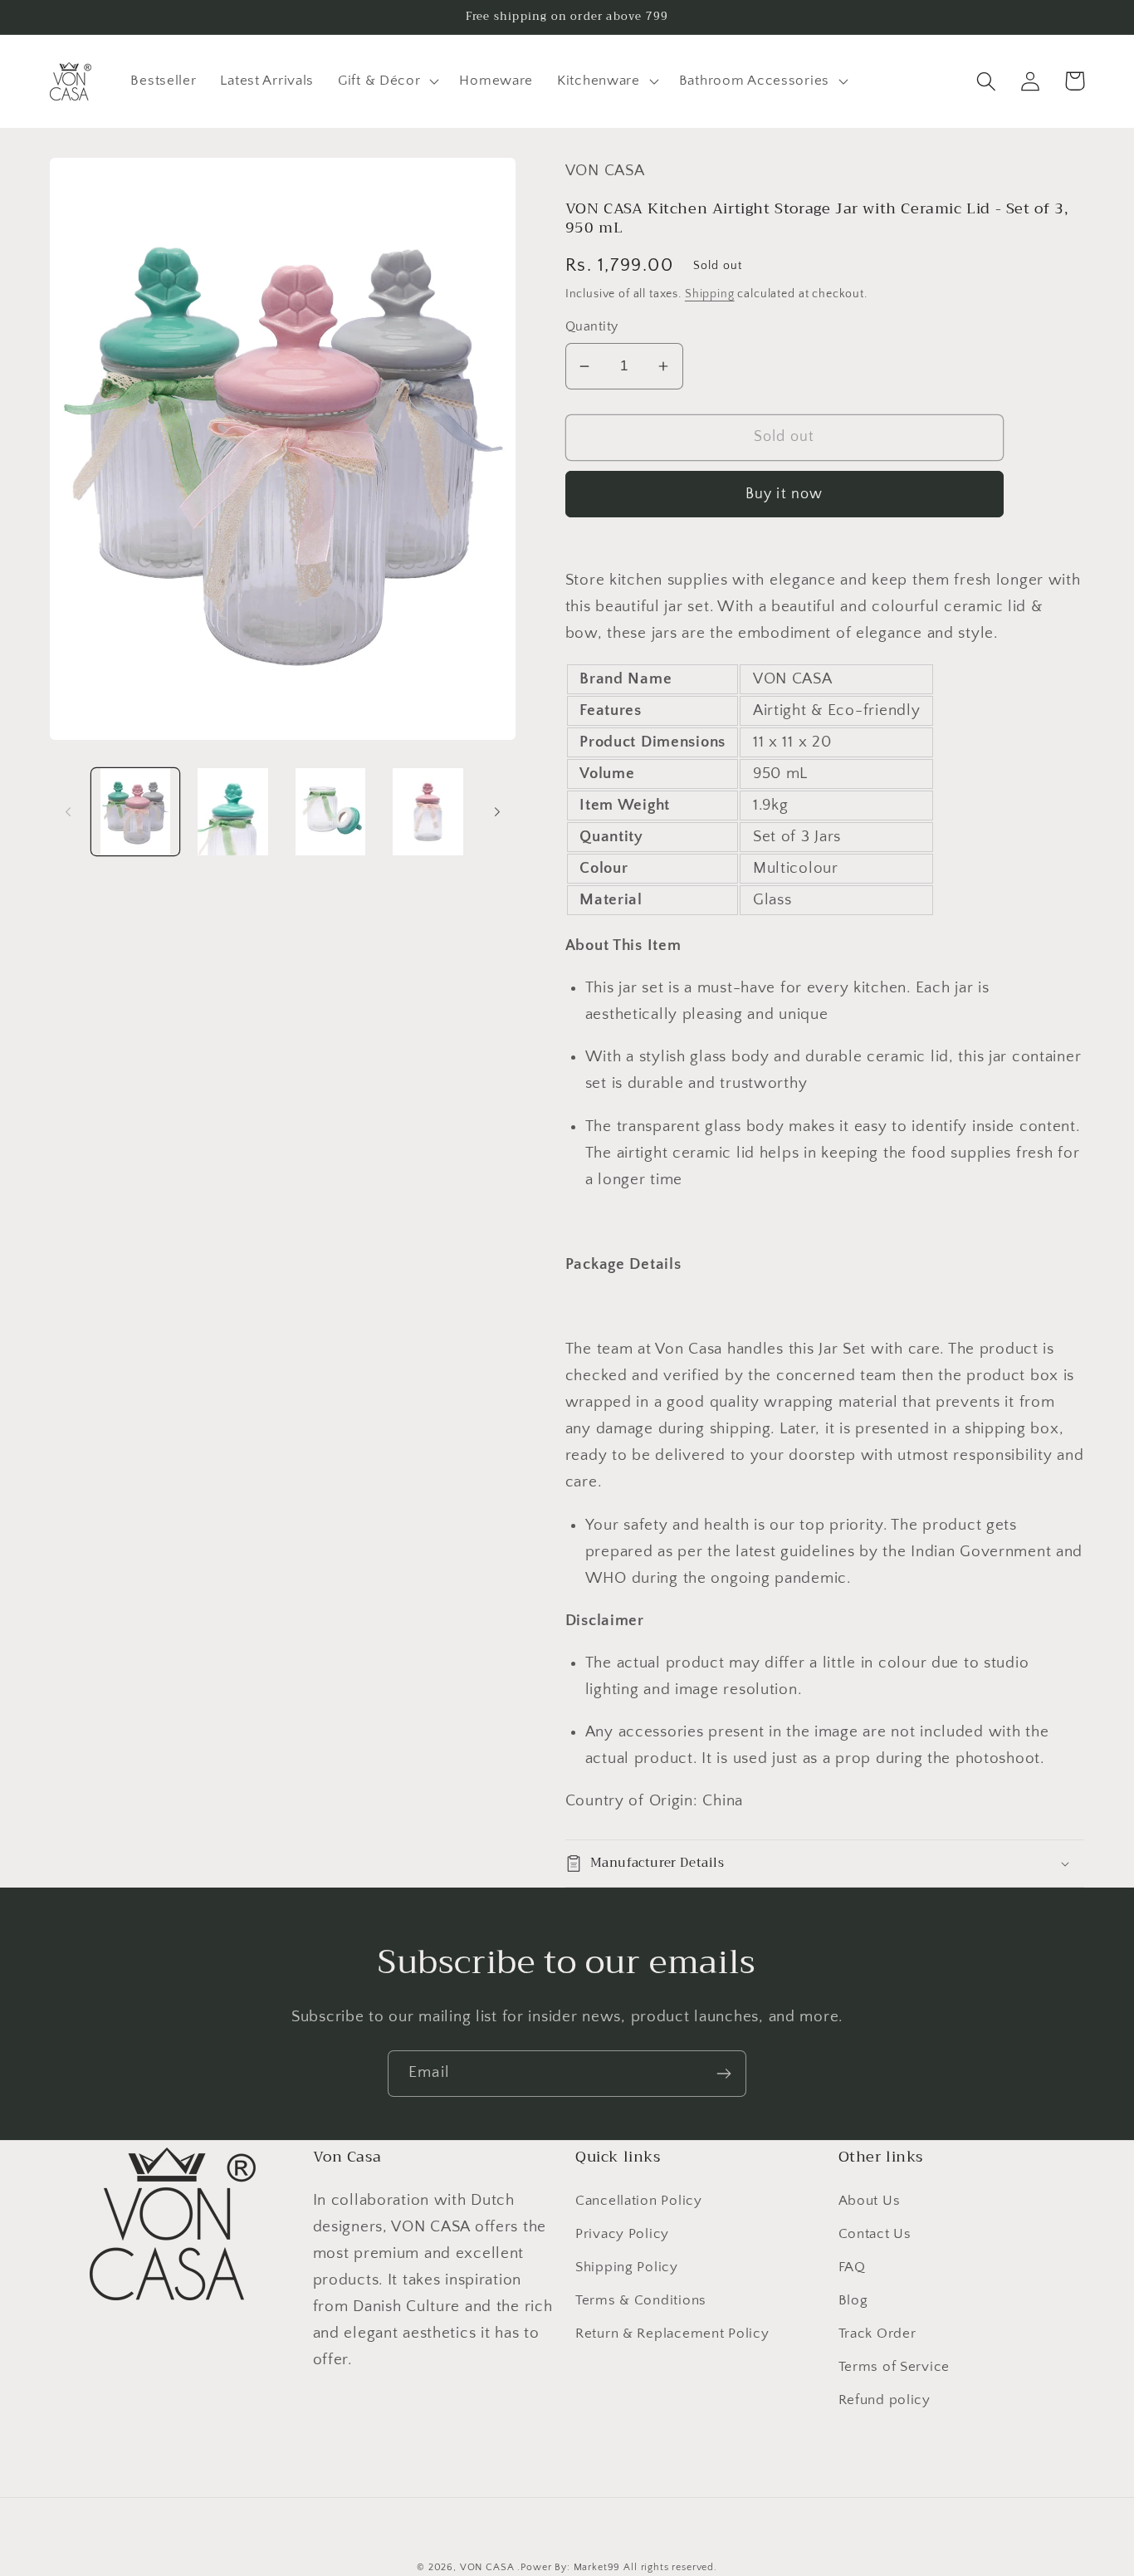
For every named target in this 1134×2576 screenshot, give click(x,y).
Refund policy (885, 2400)
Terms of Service (894, 2367)
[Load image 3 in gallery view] (330, 812)
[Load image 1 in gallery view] (135, 812)
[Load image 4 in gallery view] (428, 812)
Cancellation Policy (639, 2201)
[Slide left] (68, 812)
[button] (387, 81)
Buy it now (785, 494)
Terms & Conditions (641, 2300)
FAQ (852, 2267)
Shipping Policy (627, 2267)
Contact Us (875, 2234)
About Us (870, 2201)
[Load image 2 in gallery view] (233, 812)
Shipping (710, 294)
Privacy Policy (622, 2234)
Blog (853, 2300)
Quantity (592, 327)
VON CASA (487, 2567)
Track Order (877, 2334)
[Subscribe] (723, 2074)
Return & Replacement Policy (672, 2334)
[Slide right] (497, 812)
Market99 (597, 2567)
